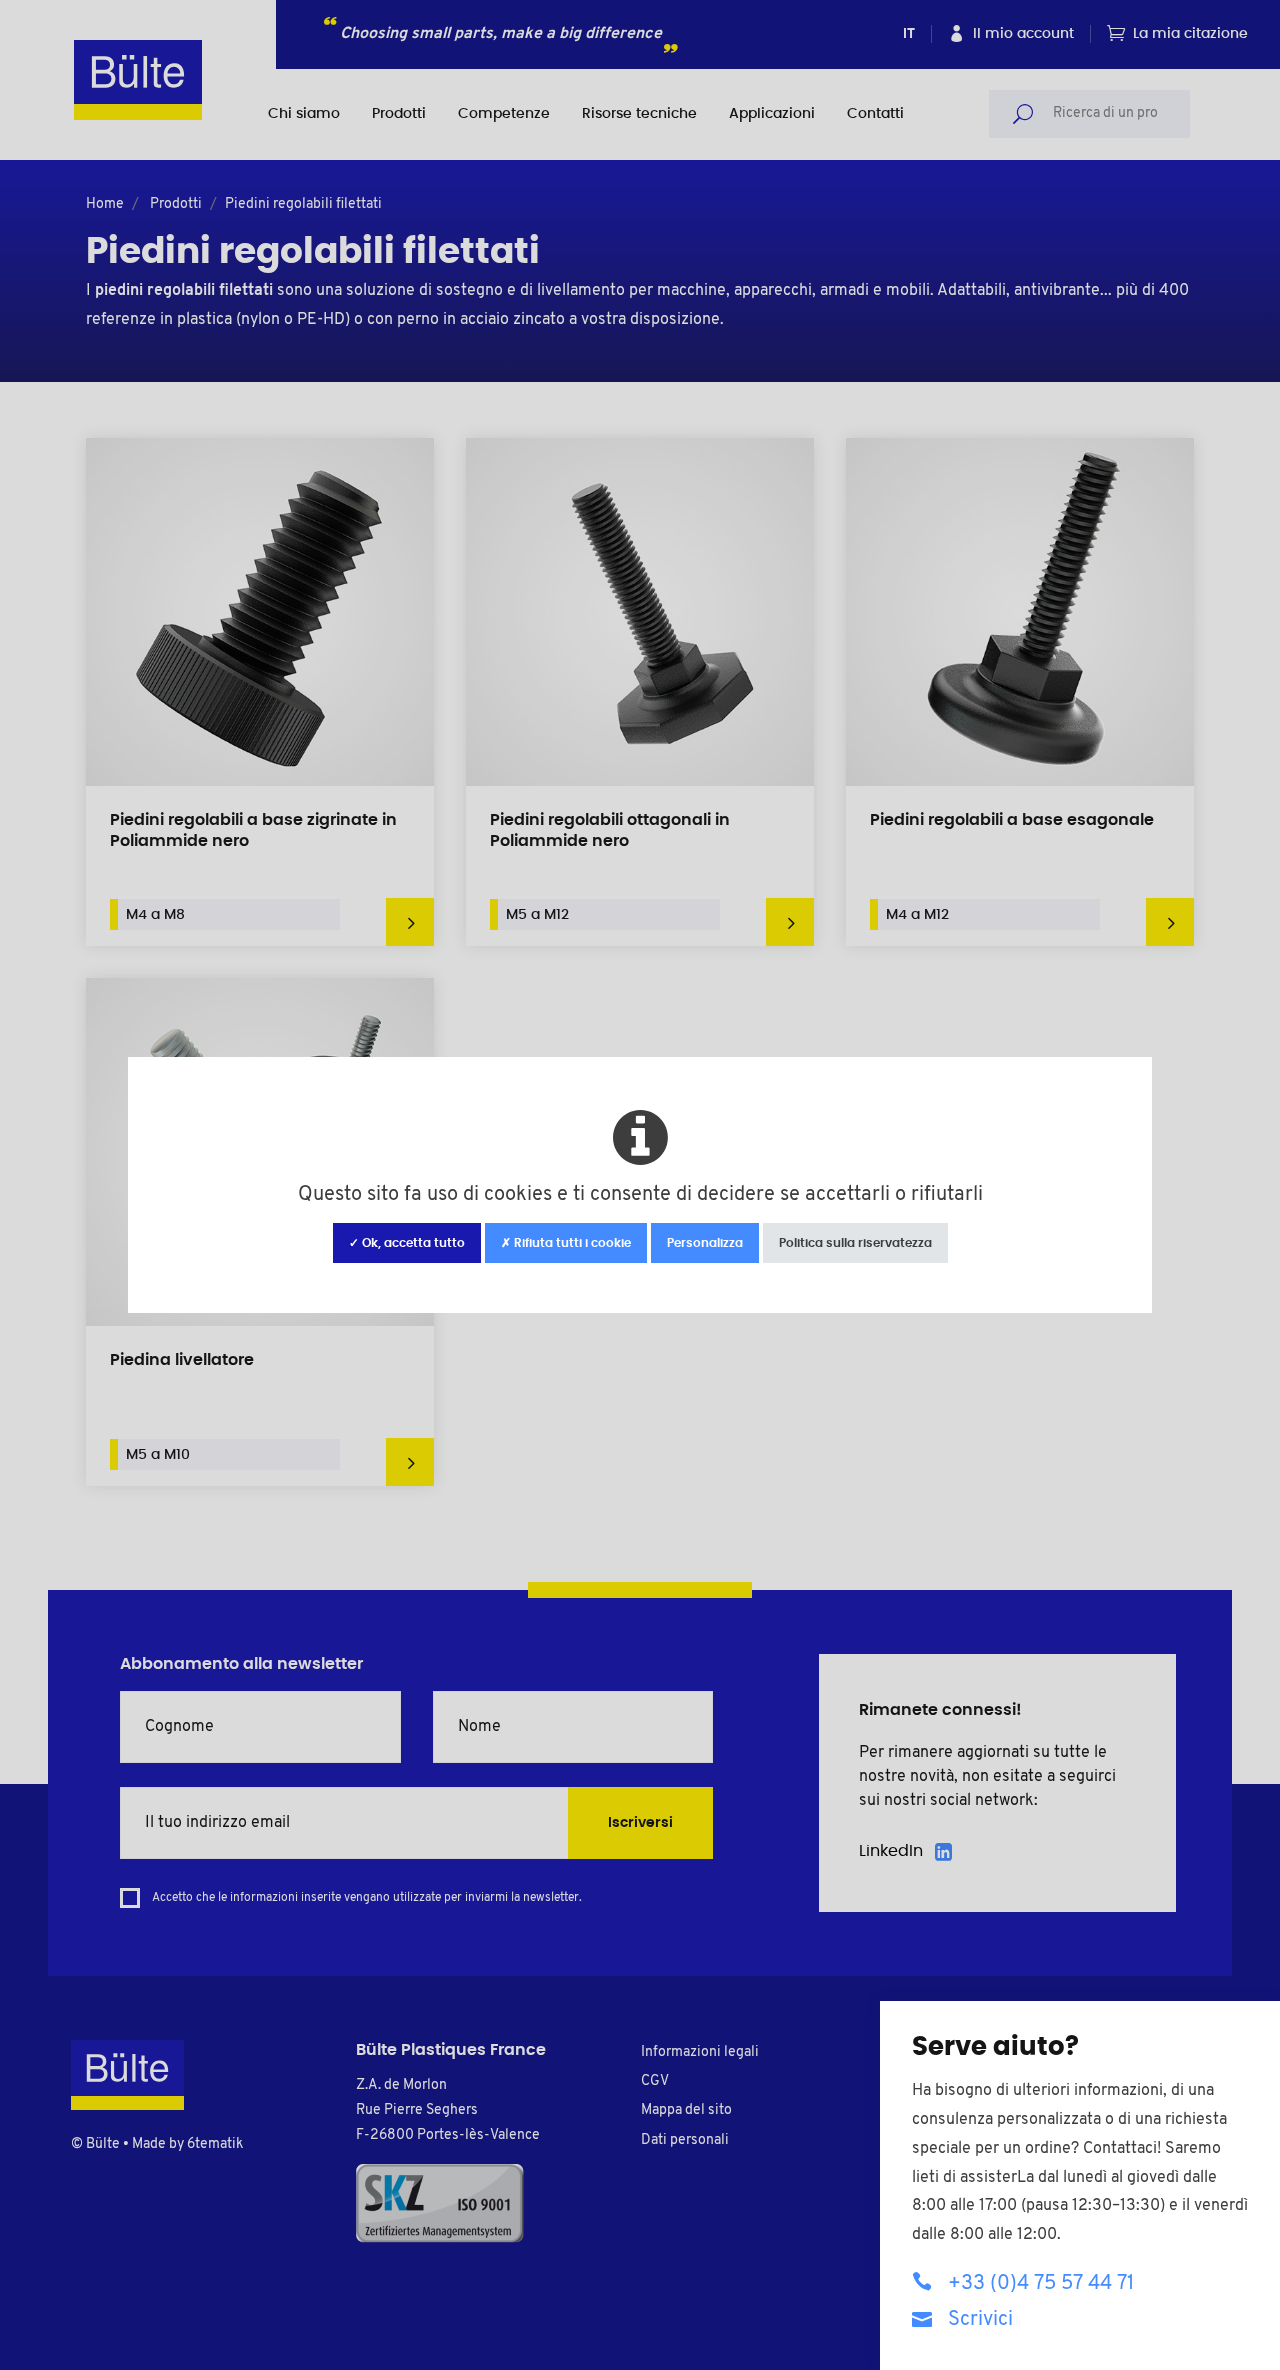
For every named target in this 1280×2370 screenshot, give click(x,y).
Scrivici (980, 2320)
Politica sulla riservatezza (855, 1243)
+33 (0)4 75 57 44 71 (1041, 2284)
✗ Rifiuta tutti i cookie (566, 1243)
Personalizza (705, 1243)
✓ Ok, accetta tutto (407, 1243)
